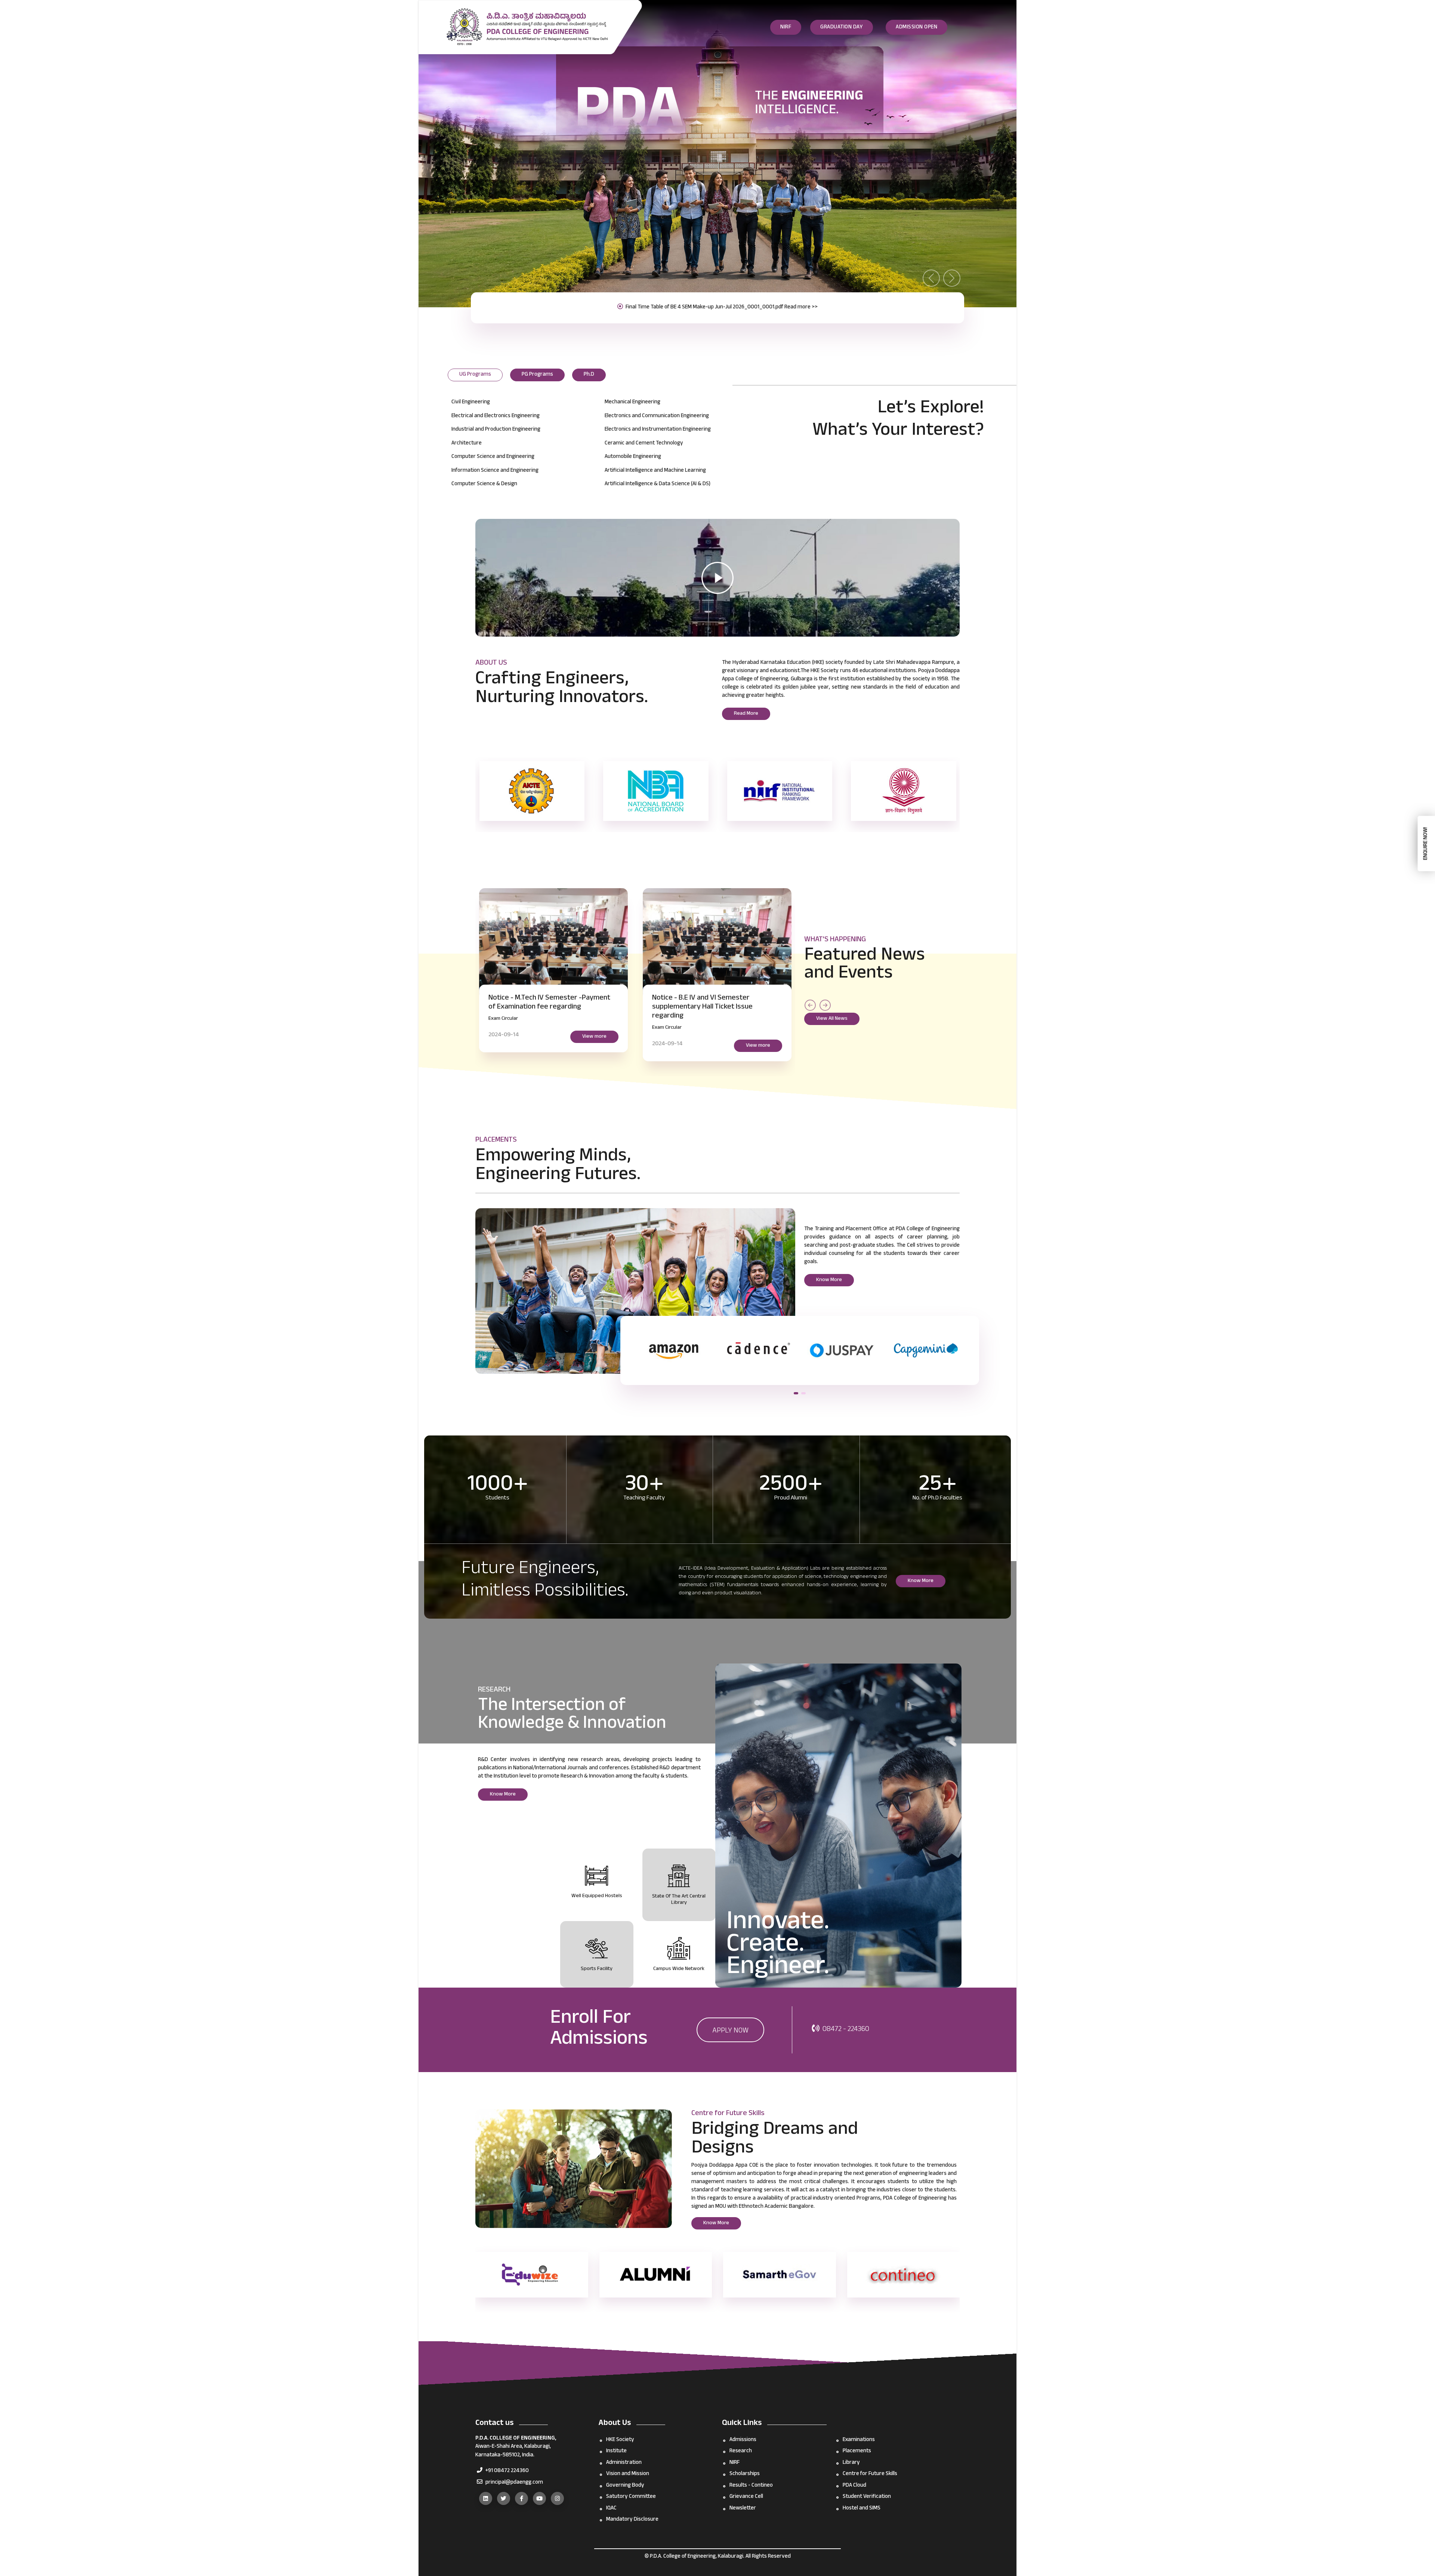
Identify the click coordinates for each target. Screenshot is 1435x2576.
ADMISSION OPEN (916, 27)
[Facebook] (521, 2498)
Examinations (859, 2440)
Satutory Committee (631, 2497)
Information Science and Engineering (495, 471)
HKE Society (620, 2440)
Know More (829, 1280)
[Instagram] (557, 2498)
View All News (832, 1019)
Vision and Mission (628, 2474)
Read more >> (803, 307)
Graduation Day (842, 27)
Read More (746, 714)
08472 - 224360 (845, 2030)
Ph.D (589, 375)
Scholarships (745, 2474)
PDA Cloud (854, 2486)
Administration (624, 2463)
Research (741, 2451)
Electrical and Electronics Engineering (496, 416)
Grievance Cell (746, 2497)
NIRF (786, 27)
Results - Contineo (751, 2486)
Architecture (467, 444)
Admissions (743, 2440)
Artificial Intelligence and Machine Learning (655, 471)
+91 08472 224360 (507, 2471)
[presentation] (810, 1005)
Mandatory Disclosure (632, 2520)
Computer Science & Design (484, 484)
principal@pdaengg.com (514, 2483)
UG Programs (475, 375)
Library (851, 2463)
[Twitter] (504, 2498)
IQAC (611, 2509)
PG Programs (537, 375)
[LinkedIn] (486, 2498)
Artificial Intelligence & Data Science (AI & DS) (658, 484)
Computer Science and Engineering (493, 457)
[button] (796, 1393)
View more (620, 1028)
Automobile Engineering (633, 457)
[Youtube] (539, 2498)
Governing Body (625, 2486)
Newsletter (743, 2509)
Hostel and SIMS (862, 2509)
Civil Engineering (471, 402)
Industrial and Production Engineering (496, 430)
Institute (616, 2451)
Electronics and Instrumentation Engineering (658, 430)
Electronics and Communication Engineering (657, 416)
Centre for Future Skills (870, 2474)
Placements (857, 2451)
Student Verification (867, 2497)
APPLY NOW (730, 2031)
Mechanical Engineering (632, 402)
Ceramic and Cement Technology (644, 444)
